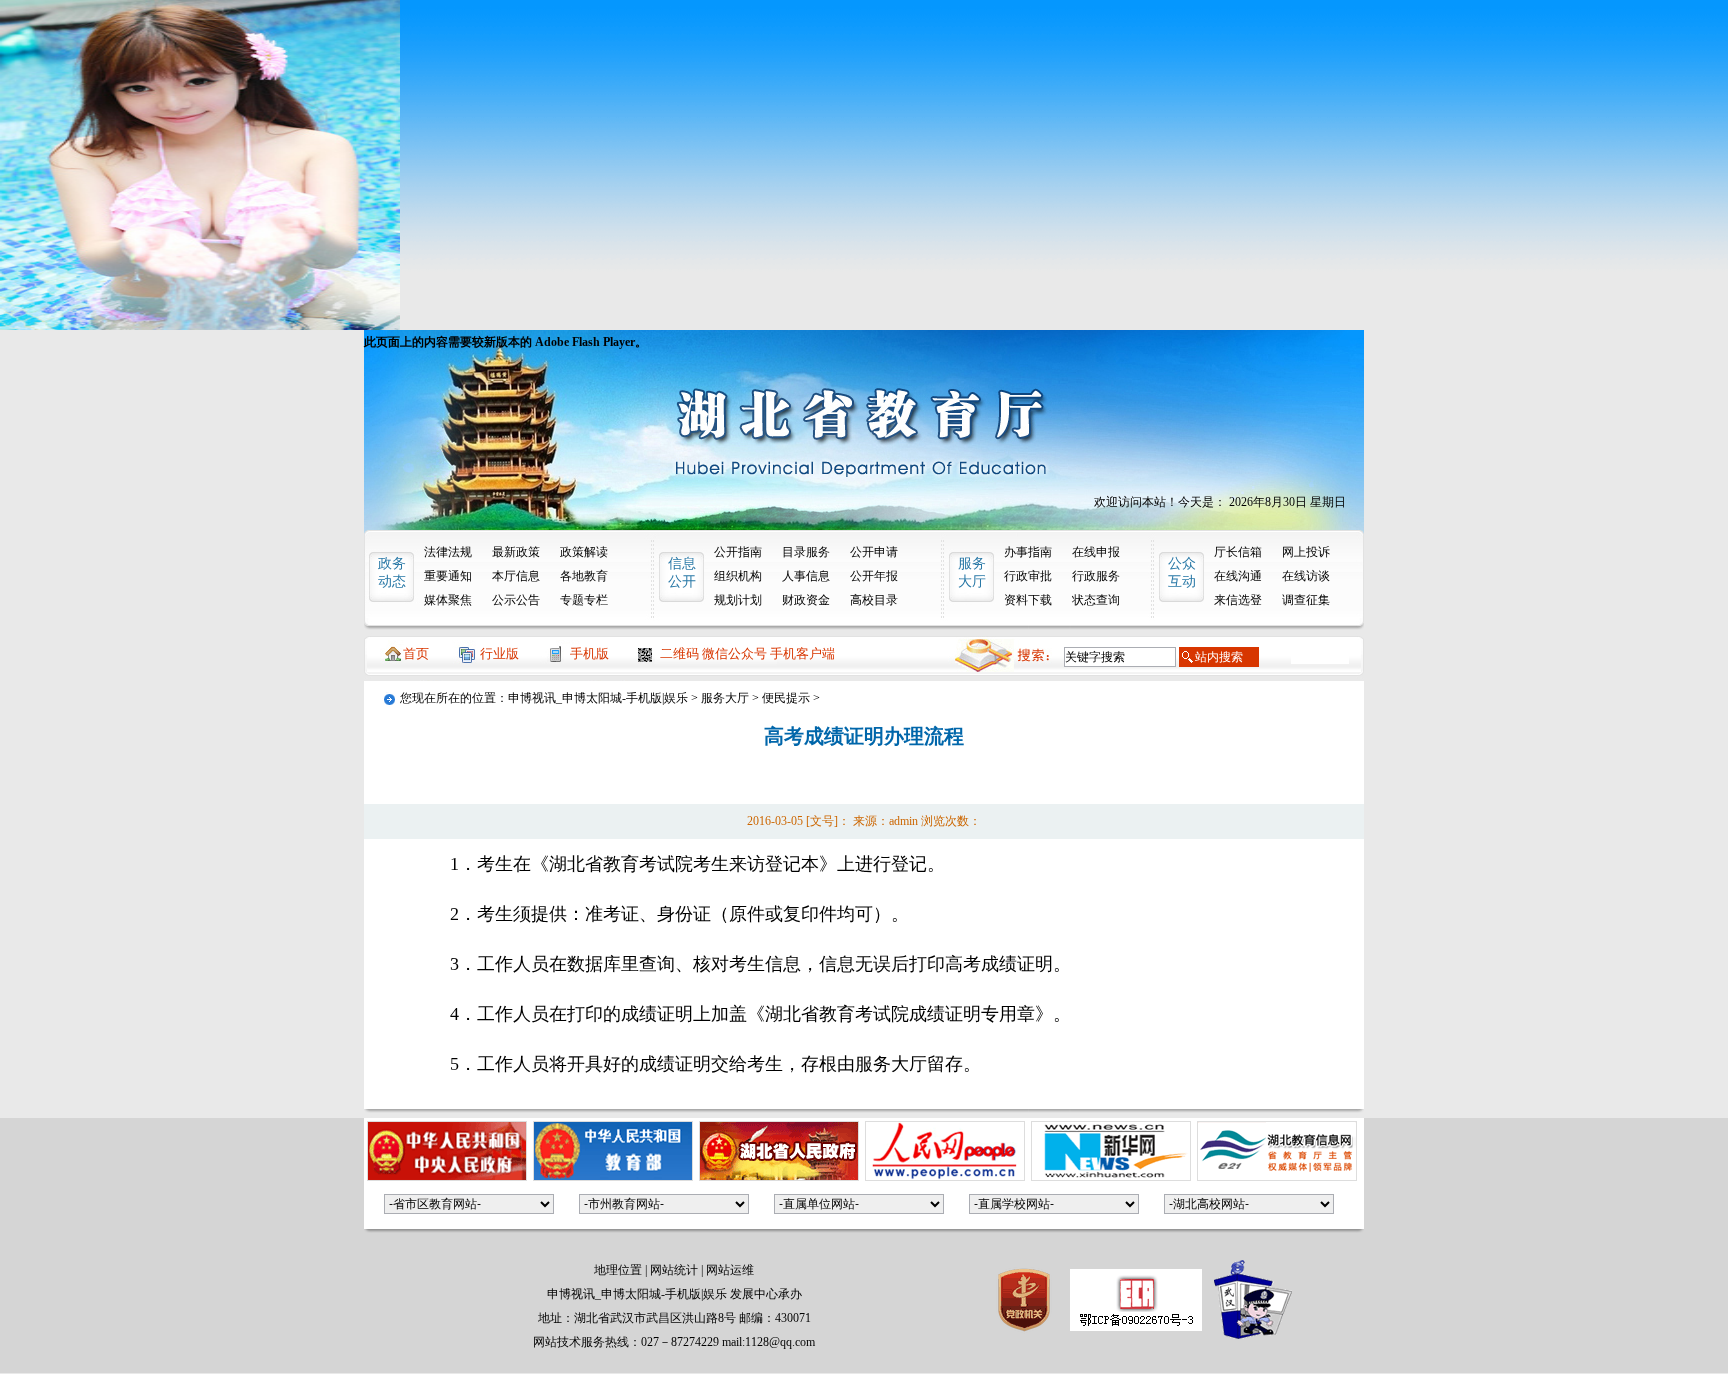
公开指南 (738, 552)
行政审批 (1028, 576)
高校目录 (874, 600)
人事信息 (806, 576)
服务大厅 (725, 698)
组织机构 (738, 576)
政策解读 (584, 552)
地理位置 (618, 1270)
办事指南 (1028, 552)
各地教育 (584, 576)
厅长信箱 (1238, 552)
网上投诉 (1306, 552)
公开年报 (874, 576)
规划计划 (738, 600)
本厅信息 (516, 576)
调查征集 (1306, 600)
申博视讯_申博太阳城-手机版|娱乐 (598, 698)
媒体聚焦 (448, 600)
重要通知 (448, 576)
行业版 (499, 653)
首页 (416, 653)
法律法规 (448, 552)
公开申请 (874, 552)
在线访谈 (1306, 576)
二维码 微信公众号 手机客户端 (747, 653)
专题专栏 (584, 600)
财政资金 (806, 600)
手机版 (589, 653)
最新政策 (516, 552)
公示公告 (516, 600)
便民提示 (786, 698)
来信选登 (1238, 600)
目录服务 (806, 552)
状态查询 (1096, 600)
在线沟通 (1238, 576)
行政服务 (1096, 576)
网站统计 (674, 1270)
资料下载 (1028, 600)
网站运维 (730, 1270)
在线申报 (1096, 552)
